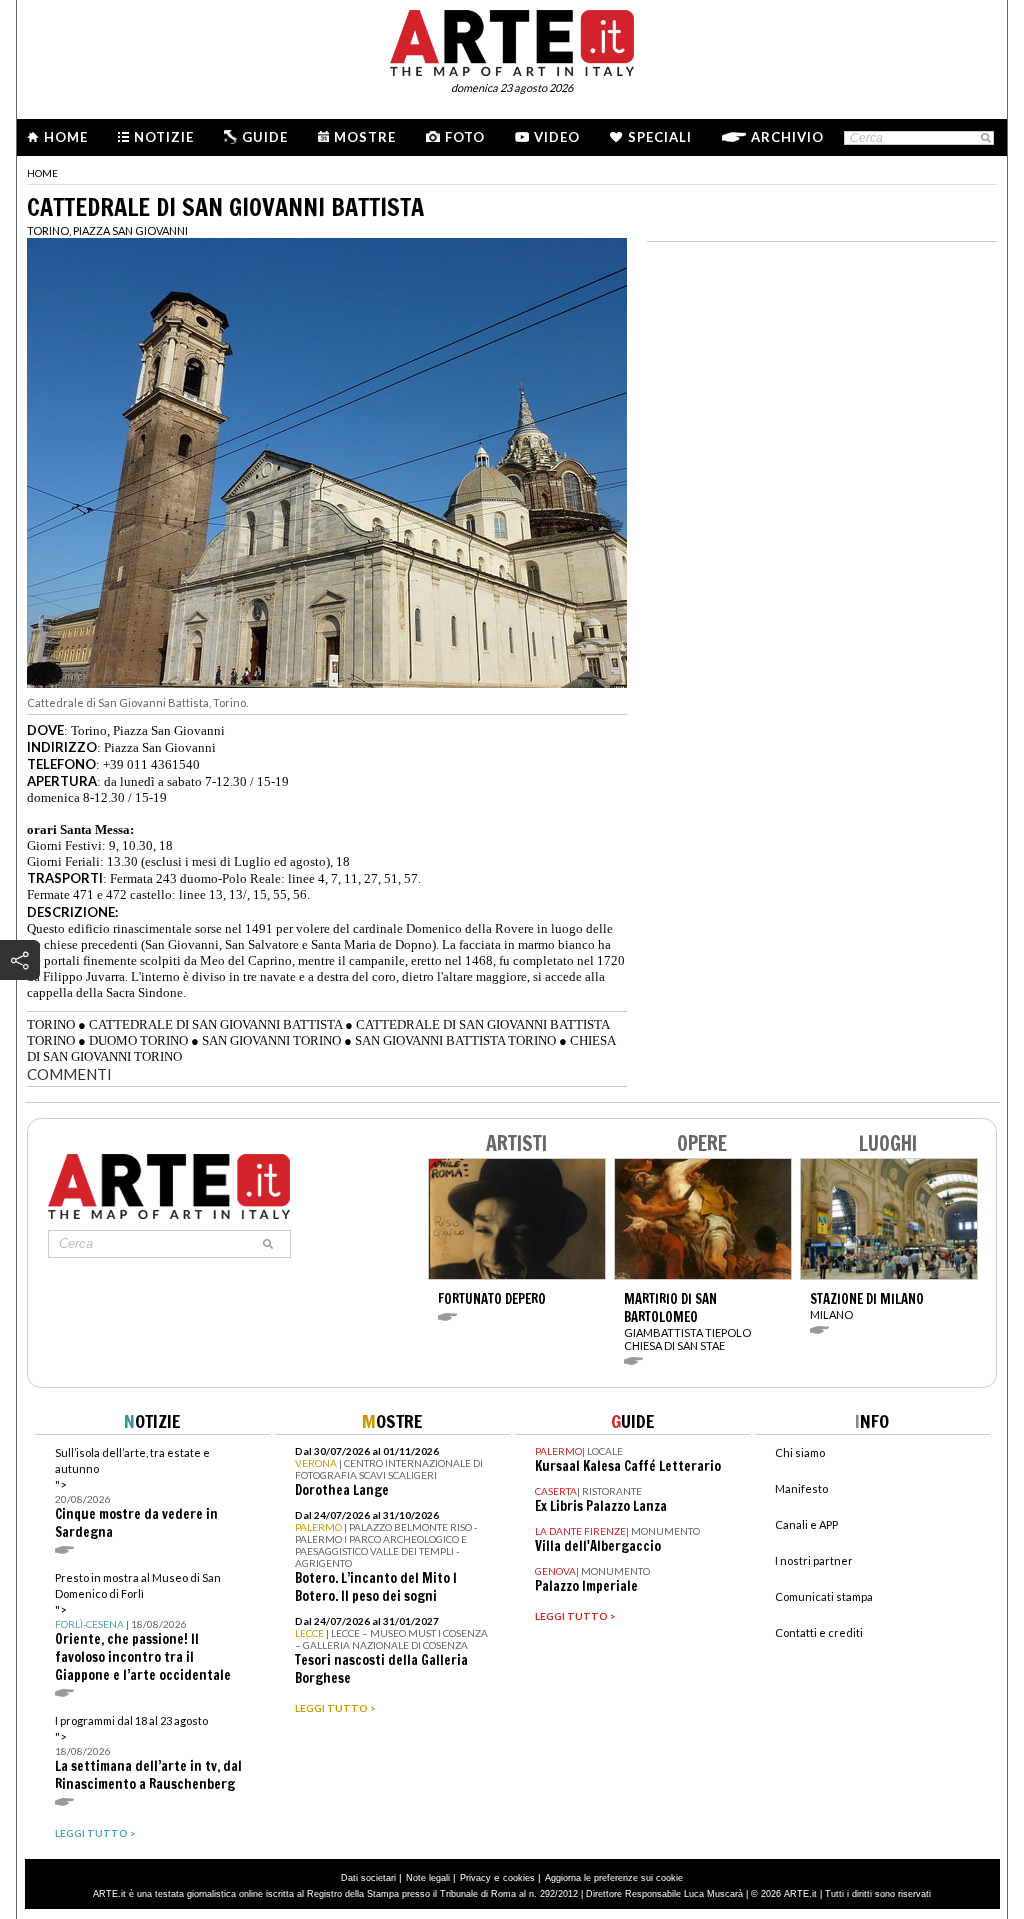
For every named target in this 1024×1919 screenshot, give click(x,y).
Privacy (475, 1878)
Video (557, 137)
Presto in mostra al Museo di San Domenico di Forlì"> (143, 1627)
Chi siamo (800, 1452)
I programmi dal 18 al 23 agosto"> (148, 1753)
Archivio (787, 137)
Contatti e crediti (819, 1632)
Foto (465, 137)
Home (66, 137)
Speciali (660, 137)
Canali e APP (806, 1524)
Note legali (428, 1878)
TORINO (51, 1024)
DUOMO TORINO (138, 1040)
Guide (265, 137)
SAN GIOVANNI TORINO (271, 1040)
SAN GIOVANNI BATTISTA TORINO (455, 1040)
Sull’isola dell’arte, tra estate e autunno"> (136, 1493)
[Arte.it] (512, 40)
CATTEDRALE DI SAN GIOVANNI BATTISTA (215, 1024)
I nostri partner (814, 1560)
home (42, 173)
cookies (519, 1878)
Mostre (365, 137)
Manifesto (801, 1488)
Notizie (164, 137)
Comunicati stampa (824, 1596)
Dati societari (368, 1878)
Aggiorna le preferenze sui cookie (614, 1878)
